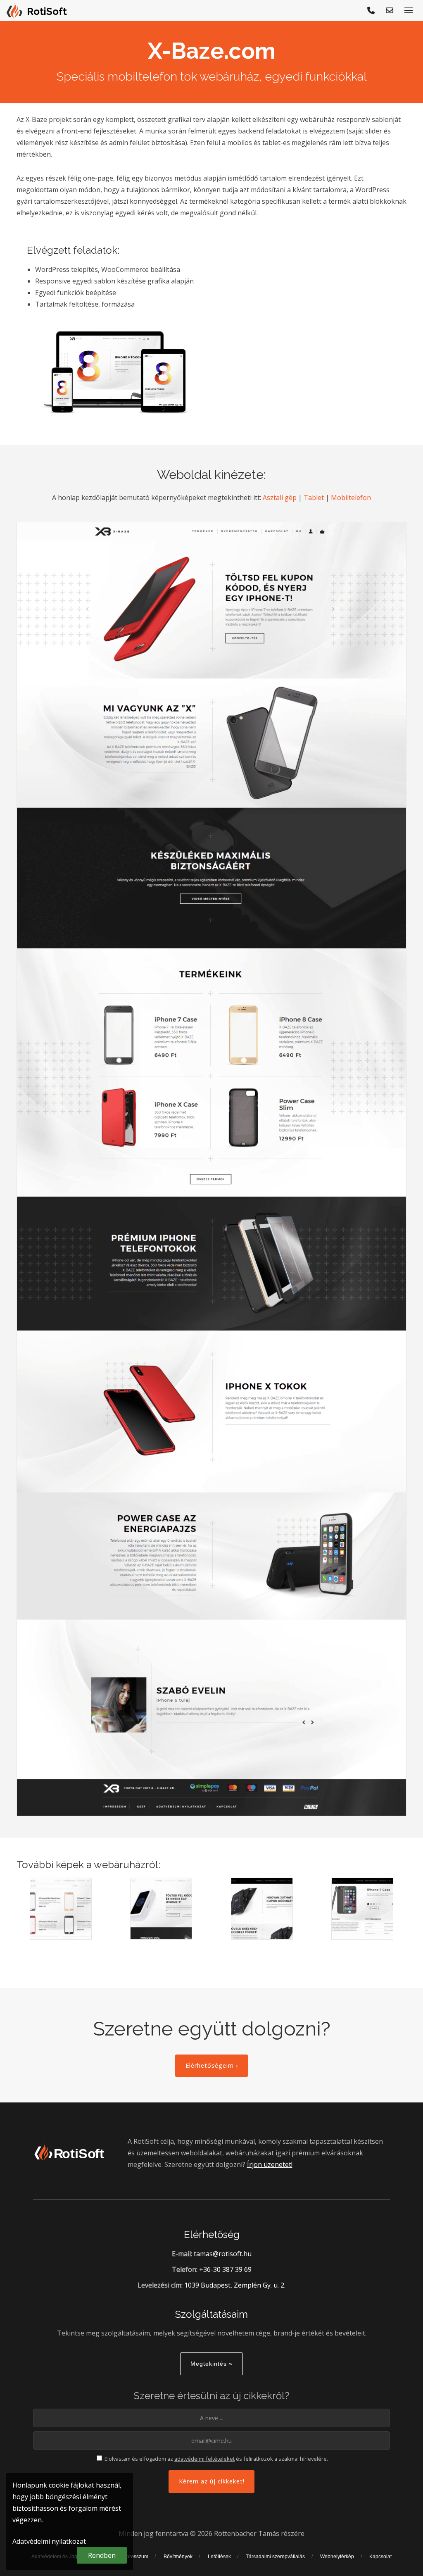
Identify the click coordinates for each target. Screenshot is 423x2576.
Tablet (314, 498)
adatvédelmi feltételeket (204, 2459)
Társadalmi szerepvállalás (275, 2557)
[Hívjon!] (371, 10)
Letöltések (219, 2557)
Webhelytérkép (337, 2557)
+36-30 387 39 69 (225, 2269)
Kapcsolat (380, 2557)
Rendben (102, 2555)
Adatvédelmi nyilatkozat (49, 2541)
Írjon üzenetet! (270, 2164)
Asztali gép (280, 498)
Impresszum (135, 2557)
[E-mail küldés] (390, 10)
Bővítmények (178, 2557)
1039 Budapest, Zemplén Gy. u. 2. (235, 2285)
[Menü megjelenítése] (409, 10)
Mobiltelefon (351, 498)
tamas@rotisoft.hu (223, 2254)
